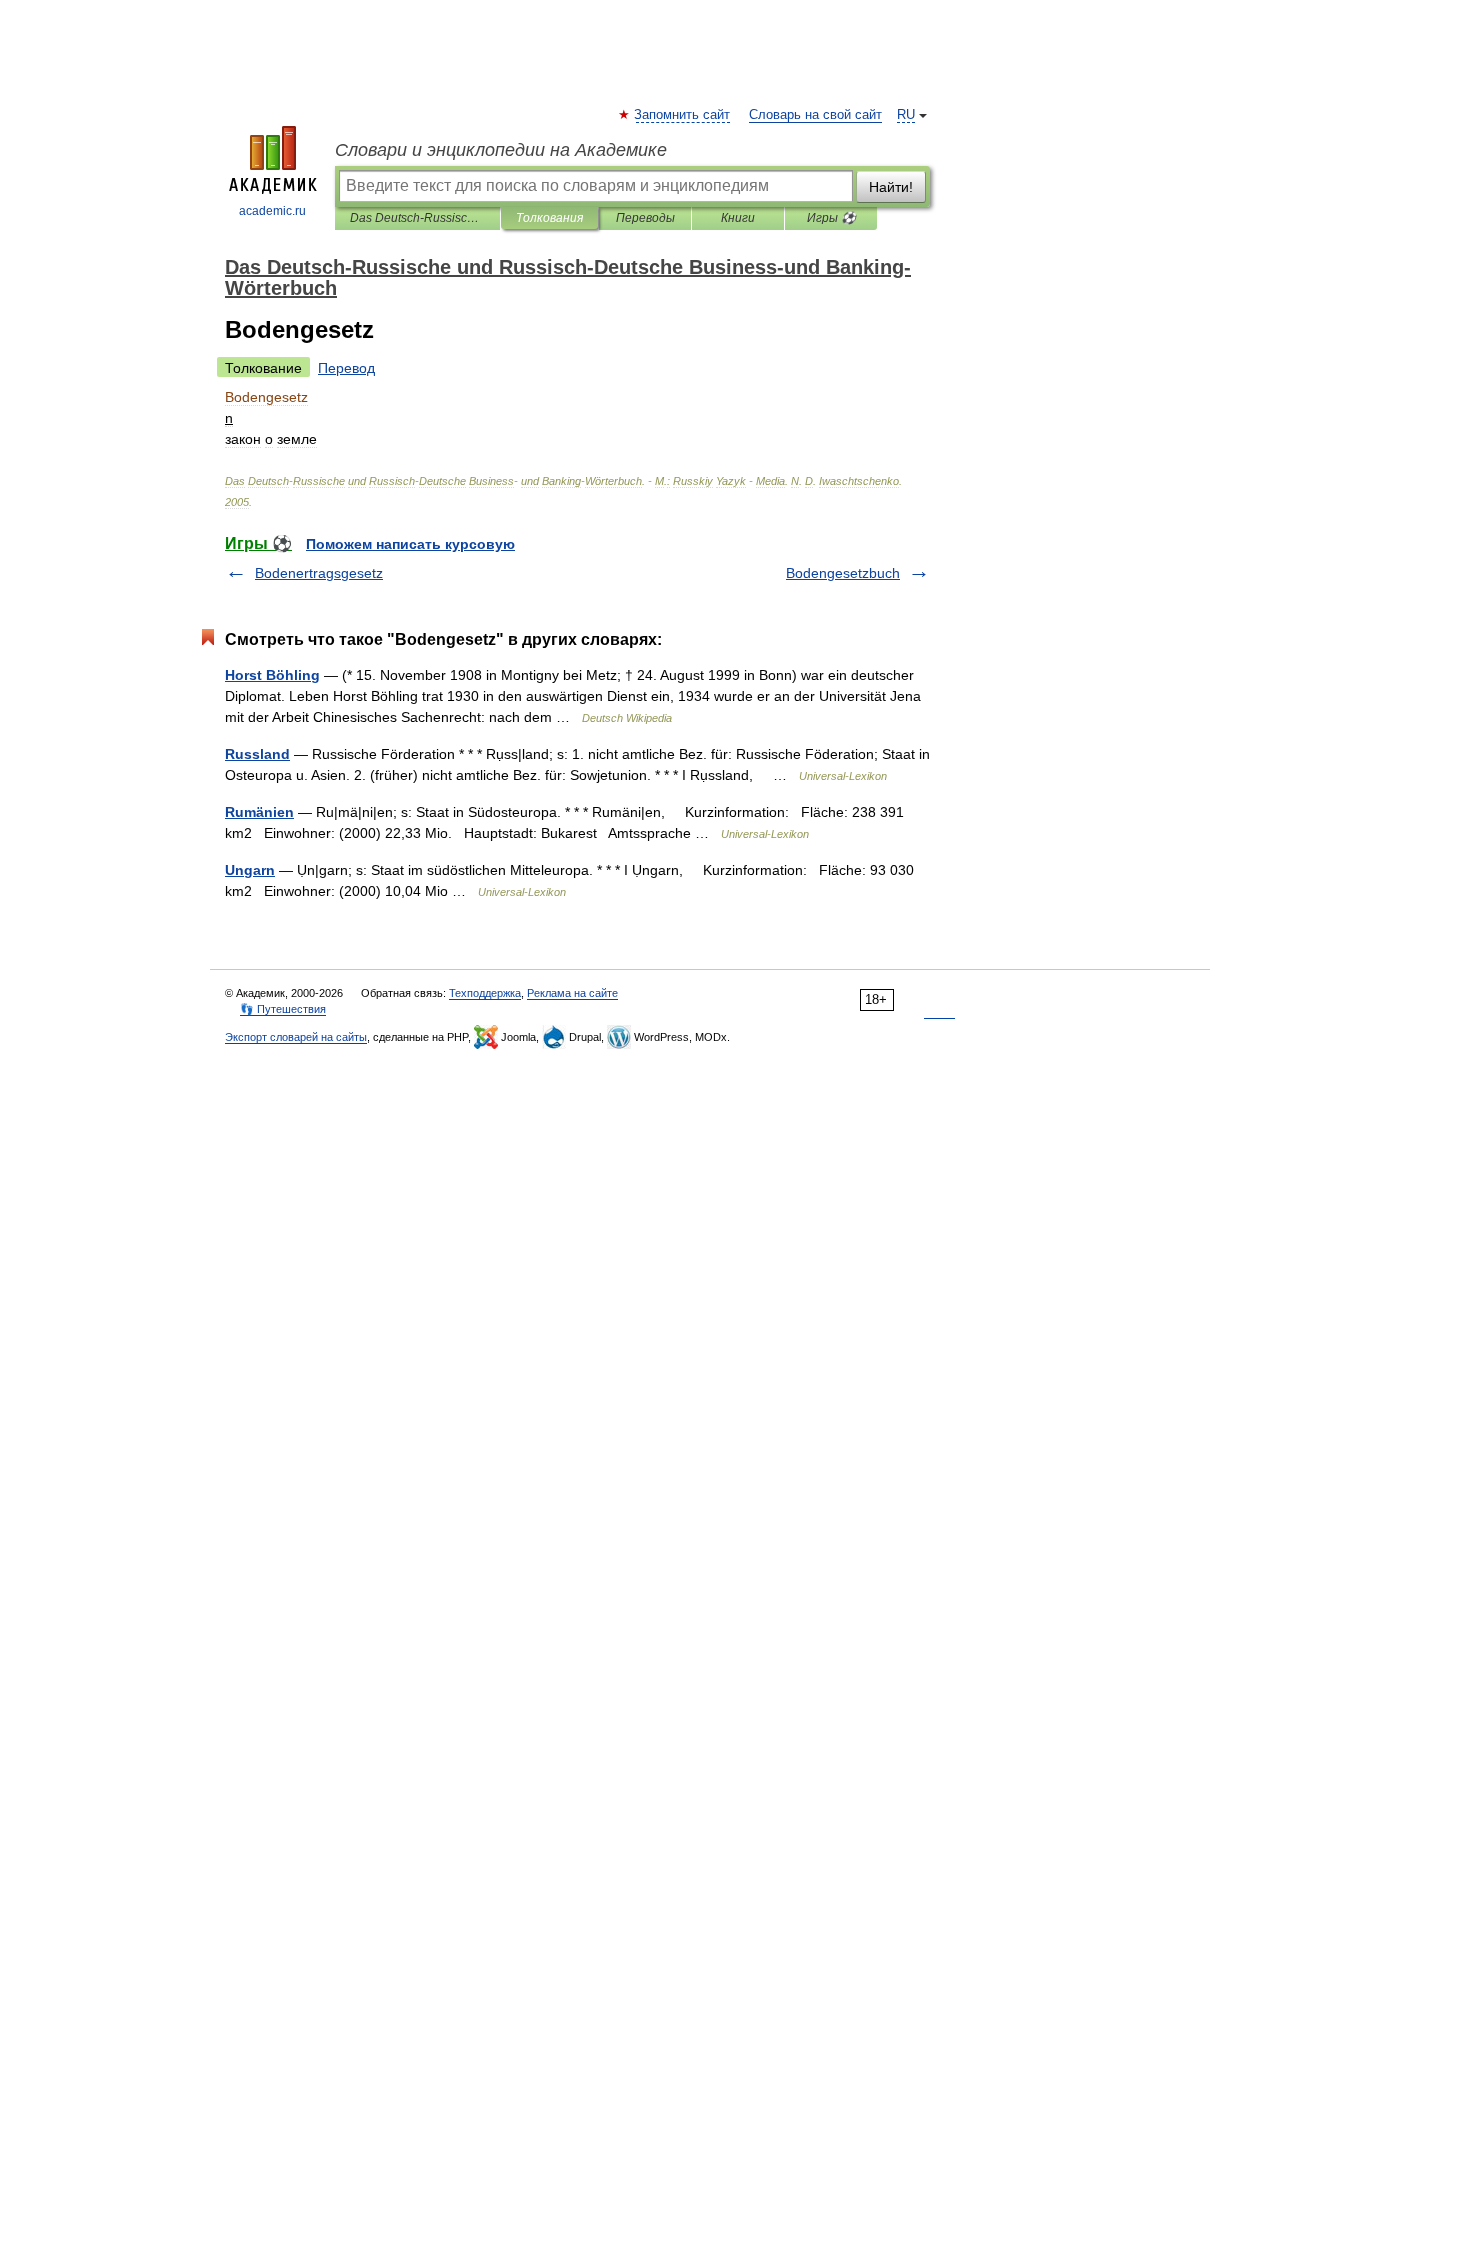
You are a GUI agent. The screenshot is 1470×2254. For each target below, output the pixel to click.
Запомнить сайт (683, 115)
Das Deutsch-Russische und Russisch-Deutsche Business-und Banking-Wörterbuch (417, 218)
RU (906, 115)
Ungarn (250, 870)
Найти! (891, 187)
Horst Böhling (272, 675)
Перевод (346, 368)
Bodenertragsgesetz (319, 573)
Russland (257, 754)
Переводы (645, 218)
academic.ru (272, 211)
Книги (738, 218)
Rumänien (259, 812)
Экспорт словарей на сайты (296, 1037)
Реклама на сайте (572, 993)
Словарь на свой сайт (815, 115)
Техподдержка (485, 993)
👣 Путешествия (283, 1009)
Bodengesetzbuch (843, 573)
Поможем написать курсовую (410, 544)
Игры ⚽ (831, 218)
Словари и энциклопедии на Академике (501, 150)
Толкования (549, 218)
